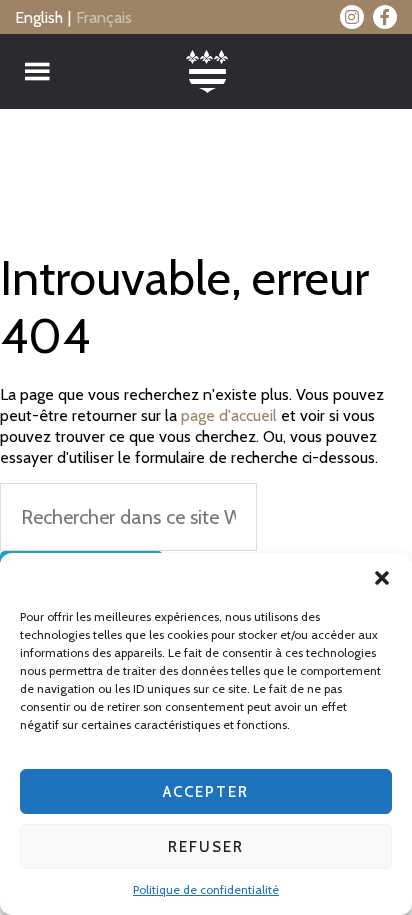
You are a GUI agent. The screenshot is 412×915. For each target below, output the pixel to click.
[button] (382, 578)
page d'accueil (229, 415)
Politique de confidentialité (206, 889)
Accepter (206, 792)
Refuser (206, 847)
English (39, 17)
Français (104, 17)
